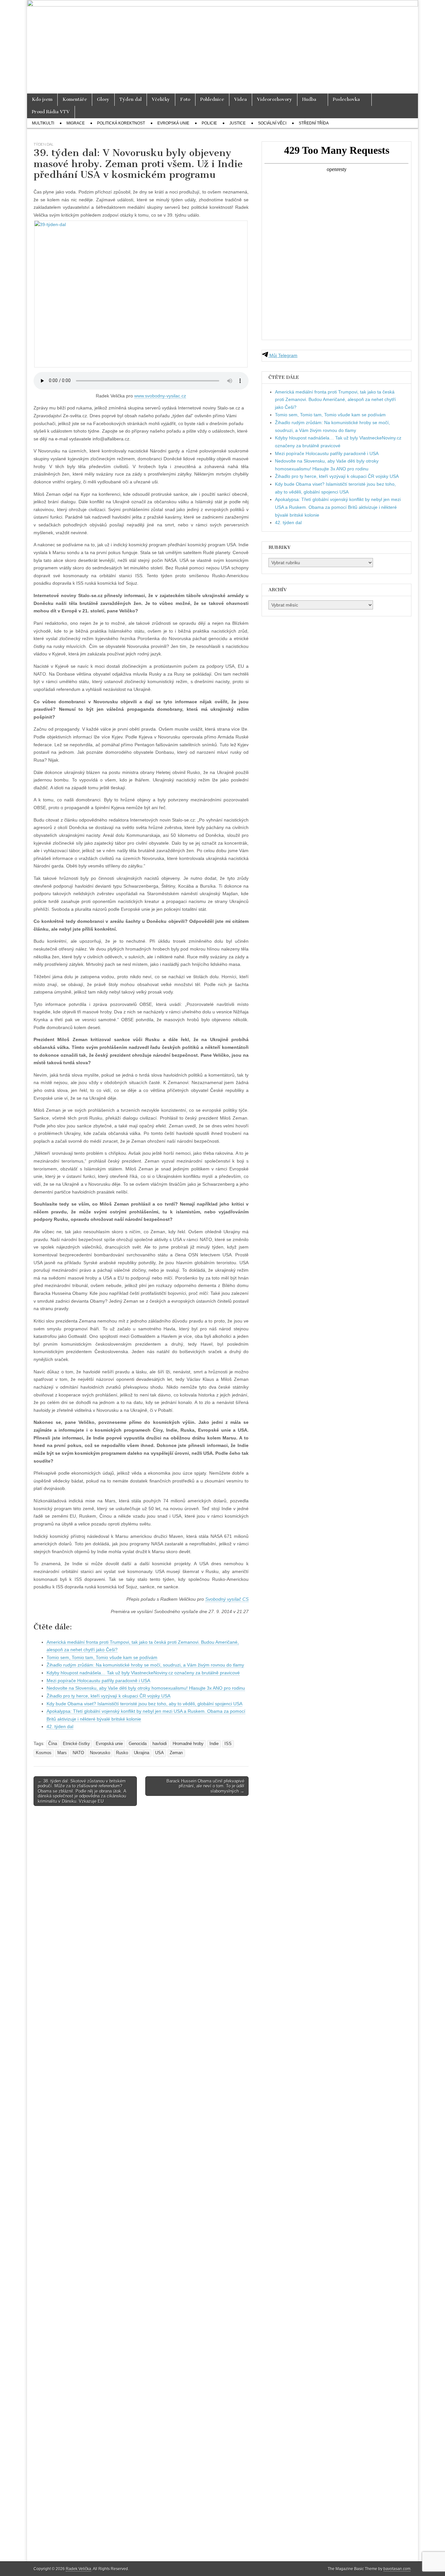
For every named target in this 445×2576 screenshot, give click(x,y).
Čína (53, 1744)
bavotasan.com (397, 2569)
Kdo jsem (42, 100)
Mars (62, 1753)
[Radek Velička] (223, 47)
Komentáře (75, 100)
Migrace (76, 123)
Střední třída (314, 123)
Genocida (138, 1744)
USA (159, 1753)
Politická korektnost (121, 123)
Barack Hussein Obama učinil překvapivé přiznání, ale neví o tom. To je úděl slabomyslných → (205, 1786)
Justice (237, 123)
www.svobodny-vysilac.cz (160, 396)
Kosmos (44, 1753)
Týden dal (131, 100)
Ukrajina (142, 1753)
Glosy (103, 100)
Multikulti (43, 123)
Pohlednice (212, 100)
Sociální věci (272, 123)
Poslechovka (346, 100)
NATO (78, 1753)
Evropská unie (173, 123)
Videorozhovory (275, 100)
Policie (209, 123)
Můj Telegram (283, 355)
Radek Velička (79, 2569)
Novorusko (100, 1753)
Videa (241, 100)
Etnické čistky (76, 1744)
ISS (228, 1744)
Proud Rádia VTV (51, 112)
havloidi (160, 1744)
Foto (185, 100)
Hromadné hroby (188, 1744)
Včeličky (161, 100)
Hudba (309, 100)
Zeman (176, 1753)
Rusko (122, 1753)
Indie (214, 1744)
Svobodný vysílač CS (227, 1599)
